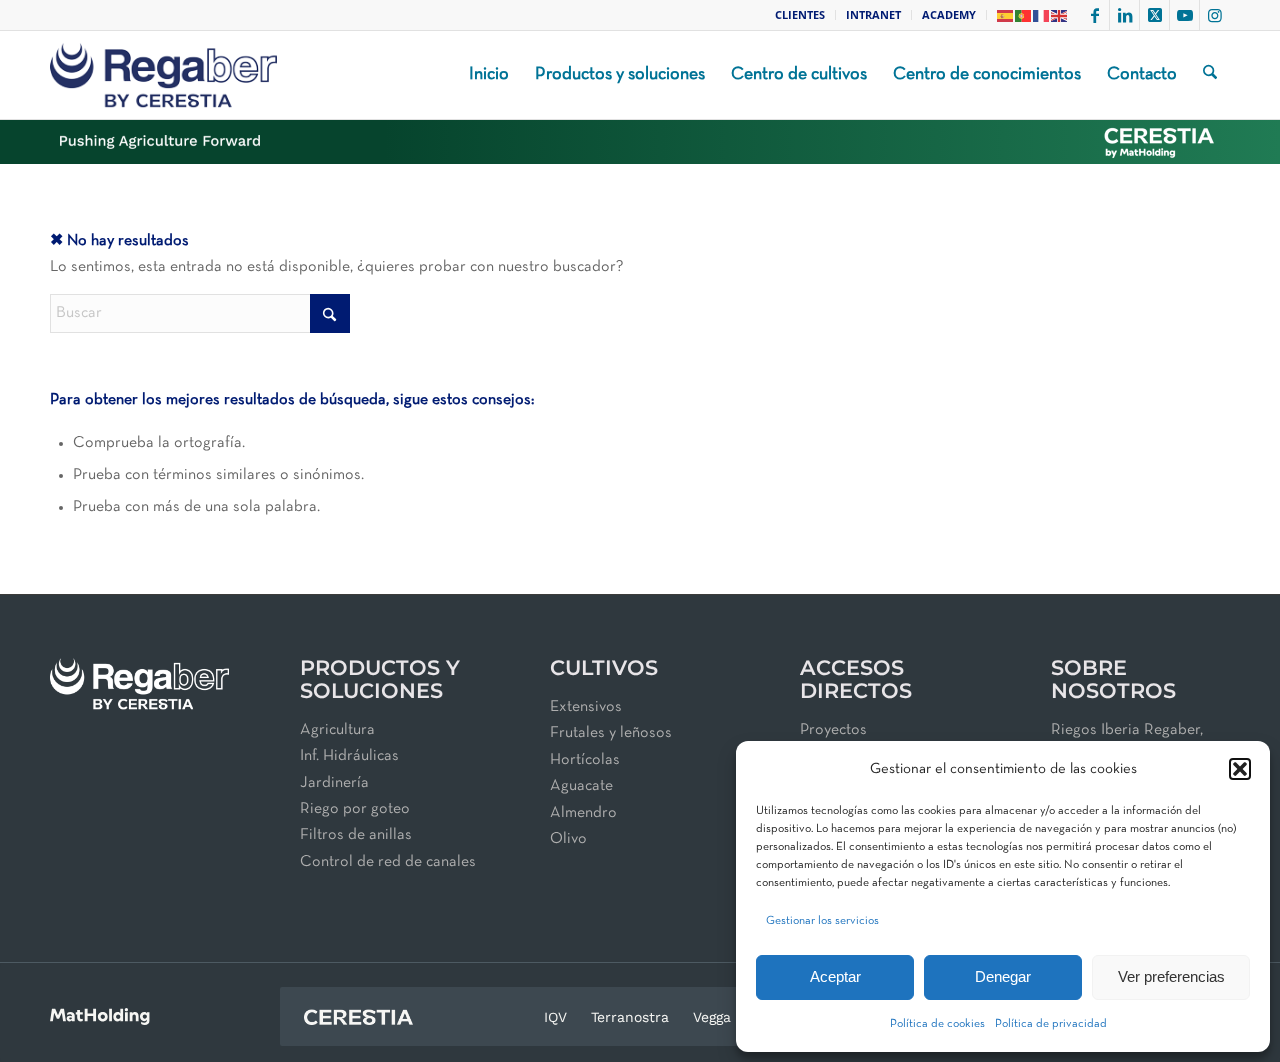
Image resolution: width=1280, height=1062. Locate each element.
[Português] (1024, 14)
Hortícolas (585, 760)
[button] (1240, 769)
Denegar (1003, 976)
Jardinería (334, 783)
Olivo (568, 839)
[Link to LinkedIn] (1124, 15)
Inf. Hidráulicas (349, 756)
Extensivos (586, 707)
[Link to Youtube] (1184, 15)
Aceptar (835, 976)
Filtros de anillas (356, 835)
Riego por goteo (355, 809)
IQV (555, 1017)
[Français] (1042, 14)
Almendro (583, 813)
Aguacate (581, 786)
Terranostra (630, 1017)
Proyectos (833, 730)
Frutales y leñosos (611, 733)
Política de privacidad (1051, 1024)
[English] (1060, 14)
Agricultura (337, 730)
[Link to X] (1154, 15)
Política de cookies (937, 1024)
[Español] (1006, 14)
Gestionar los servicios (822, 921)
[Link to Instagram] (1215, 15)
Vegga (712, 1017)
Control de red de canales (388, 862)
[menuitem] (800, 15)
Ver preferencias (1171, 976)
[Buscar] (1210, 75)
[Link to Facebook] (1094, 15)
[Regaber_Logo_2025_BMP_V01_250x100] (163, 75)
